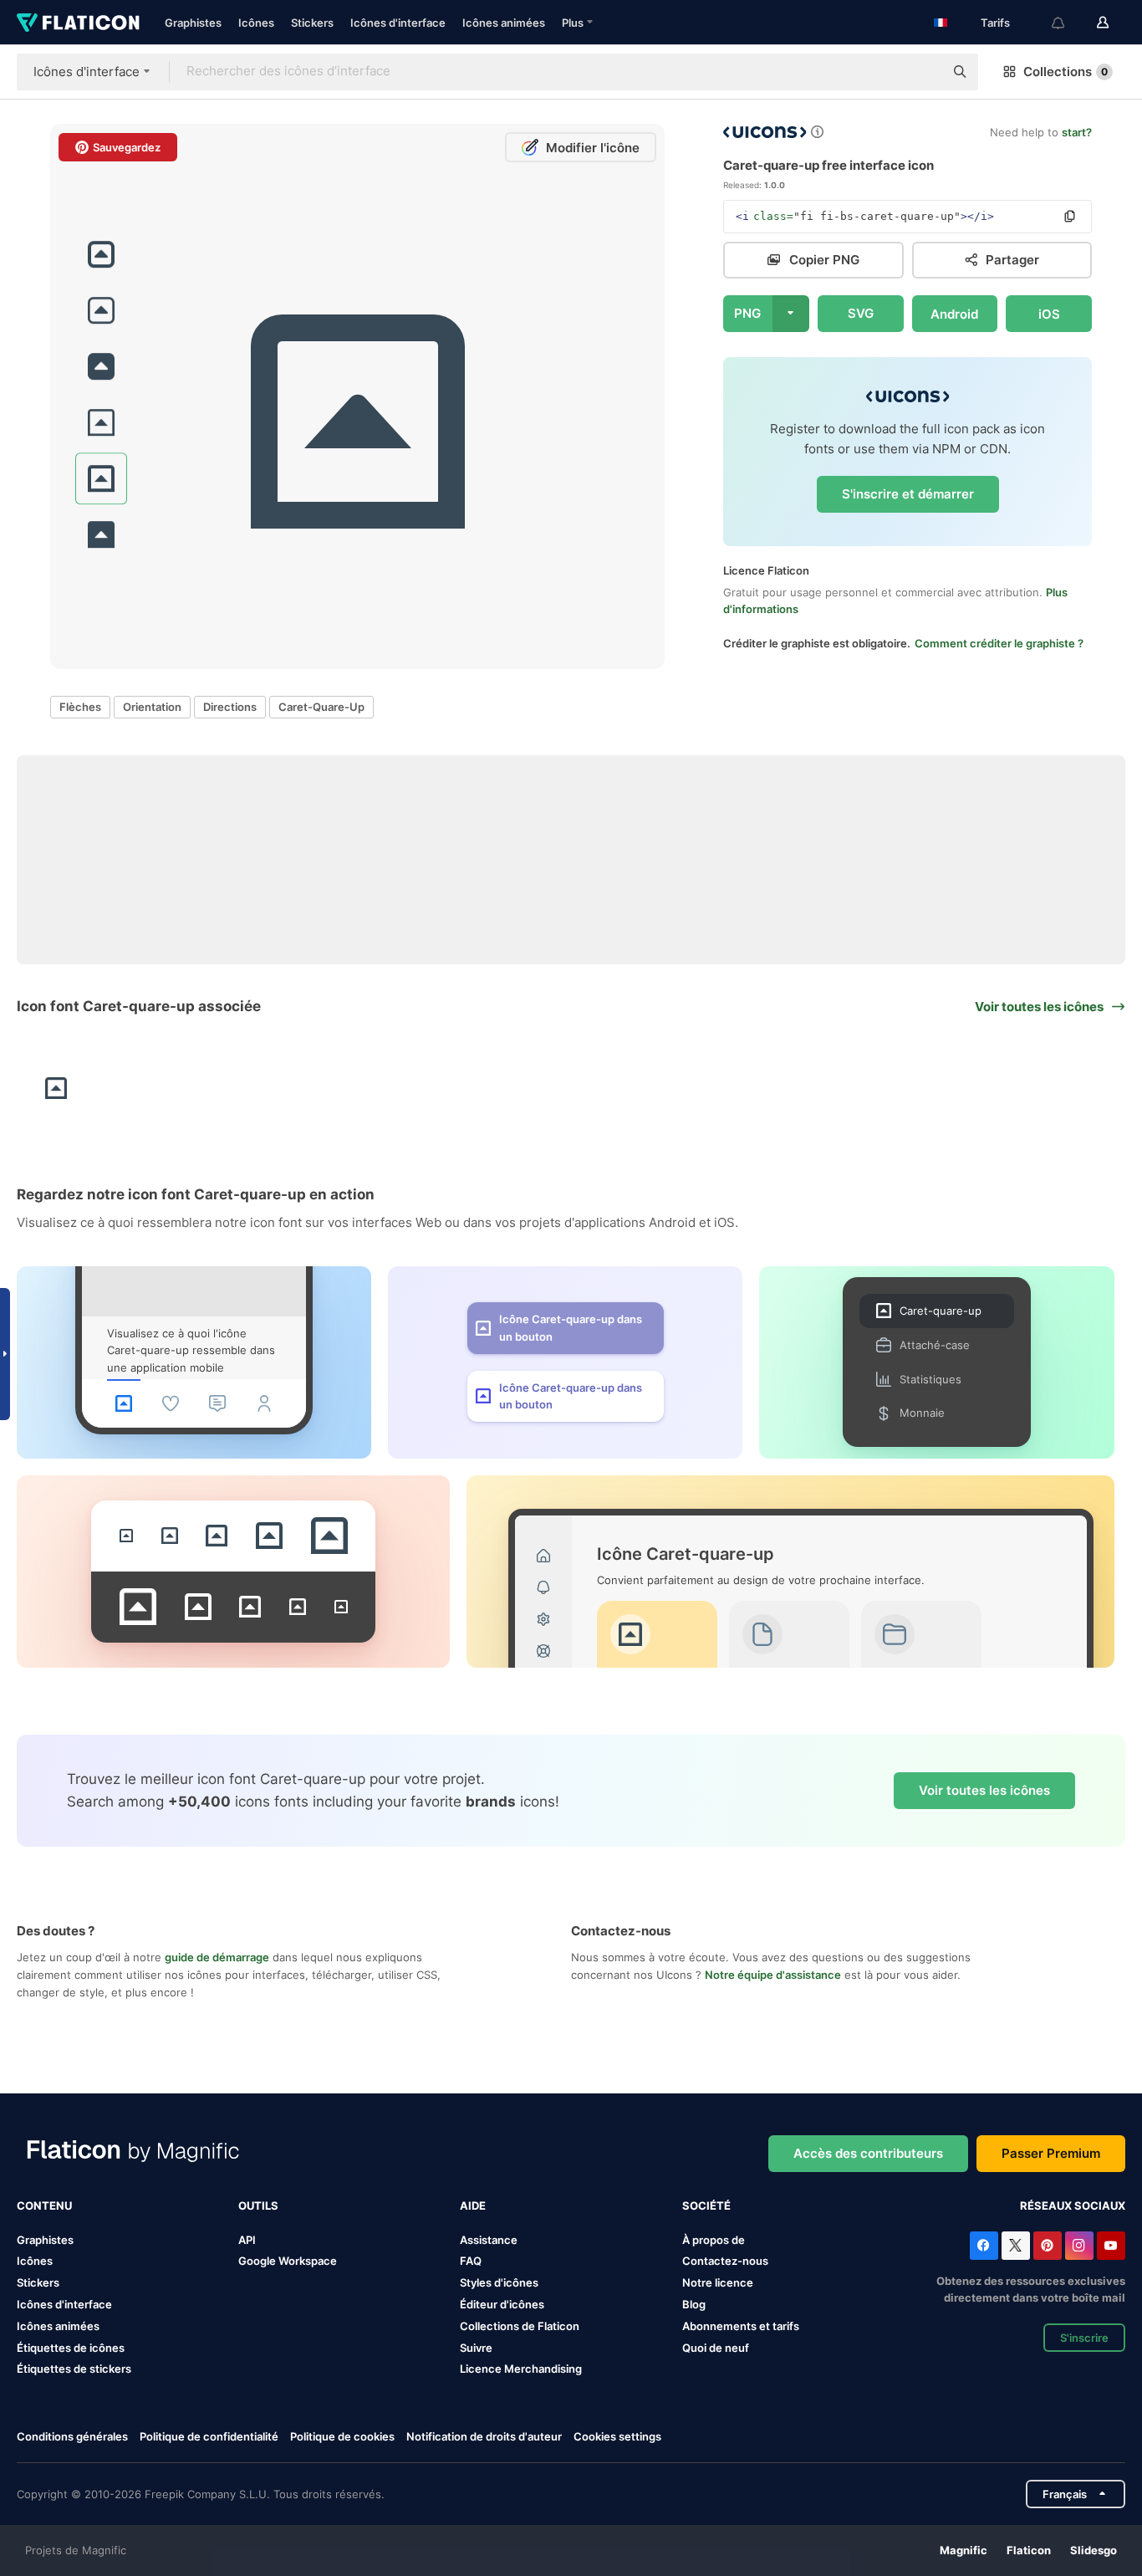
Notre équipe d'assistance (773, 1975)
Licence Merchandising (521, 2369)
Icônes (256, 23)
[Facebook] (984, 2246)
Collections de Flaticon (520, 2326)
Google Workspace (288, 2261)
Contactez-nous (725, 2261)
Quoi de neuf (716, 2348)
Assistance (489, 2240)
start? (1077, 132)
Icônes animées (504, 23)
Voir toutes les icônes (984, 1790)
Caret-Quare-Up (321, 707)
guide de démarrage (217, 1957)
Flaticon (1029, 2550)
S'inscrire (1084, 2338)
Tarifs (995, 23)
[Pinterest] (1048, 2246)
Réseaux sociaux (1073, 2205)
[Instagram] (1079, 2246)
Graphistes (193, 23)
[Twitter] (1016, 2246)
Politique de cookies (342, 2436)
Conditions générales (72, 2436)
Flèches (80, 707)
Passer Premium (1051, 2153)
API (247, 2240)
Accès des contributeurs (868, 2153)
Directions (230, 707)
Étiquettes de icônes (71, 2348)
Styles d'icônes (499, 2282)
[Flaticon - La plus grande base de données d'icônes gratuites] (78, 23)
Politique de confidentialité (209, 2436)
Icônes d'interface (398, 23)
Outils (258, 2205)
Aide (473, 2205)
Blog (694, 2304)
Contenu (44, 2205)
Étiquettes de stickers (74, 2369)
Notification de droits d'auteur (484, 2436)
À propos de (714, 2240)
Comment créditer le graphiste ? (999, 643)
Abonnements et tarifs (741, 2326)
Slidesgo (1094, 2550)
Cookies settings (617, 2437)
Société (706, 2205)
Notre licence (718, 2282)
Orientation (152, 707)
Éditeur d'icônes (502, 2304)
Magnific (964, 2550)
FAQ (471, 2261)
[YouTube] (1111, 2246)
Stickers (312, 23)
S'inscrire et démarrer (908, 494)
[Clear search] (923, 72)
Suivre (476, 2348)
